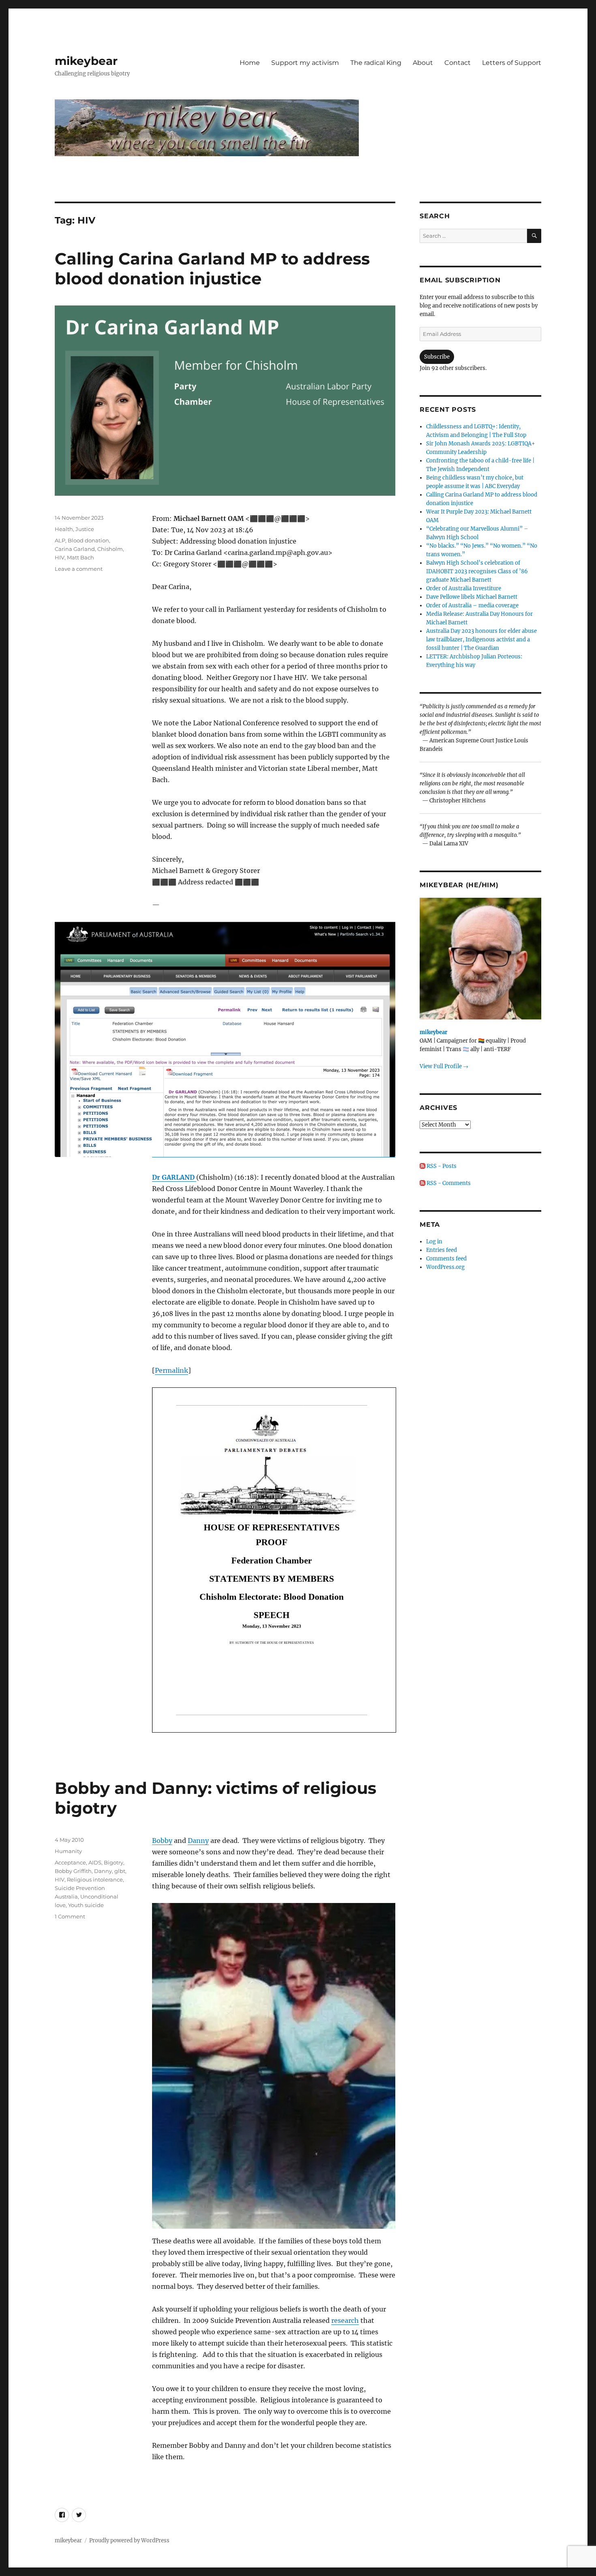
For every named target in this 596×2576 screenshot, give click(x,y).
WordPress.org (445, 1267)
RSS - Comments (448, 1183)
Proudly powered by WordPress (129, 2541)
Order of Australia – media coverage (472, 605)
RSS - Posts (441, 1166)
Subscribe (437, 357)
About (423, 63)
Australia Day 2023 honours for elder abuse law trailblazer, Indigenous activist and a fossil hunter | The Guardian (481, 640)
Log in (434, 1242)
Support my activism (305, 63)
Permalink (172, 1370)
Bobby (162, 1841)
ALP (60, 540)
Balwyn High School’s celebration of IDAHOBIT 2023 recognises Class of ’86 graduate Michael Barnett (477, 571)
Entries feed (442, 1250)
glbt (120, 1871)
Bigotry (114, 1862)
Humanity (68, 1851)
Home (250, 63)
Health (64, 529)
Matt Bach (80, 557)
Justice (85, 529)
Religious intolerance (95, 1879)
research (345, 2320)
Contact (458, 63)
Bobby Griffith (73, 1871)
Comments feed (446, 1259)
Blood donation (88, 540)
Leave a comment (79, 569)
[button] (274, 2066)
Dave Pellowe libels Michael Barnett (472, 597)
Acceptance (70, 1862)
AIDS (95, 1862)
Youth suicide (86, 1905)
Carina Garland (75, 549)
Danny (198, 1841)
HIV (60, 557)
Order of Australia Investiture (464, 588)
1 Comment (70, 1916)
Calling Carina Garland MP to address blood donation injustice (212, 269)
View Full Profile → (444, 1066)
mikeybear (86, 61)
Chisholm (110, 549)
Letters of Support (512, 63)
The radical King (376, 63)
